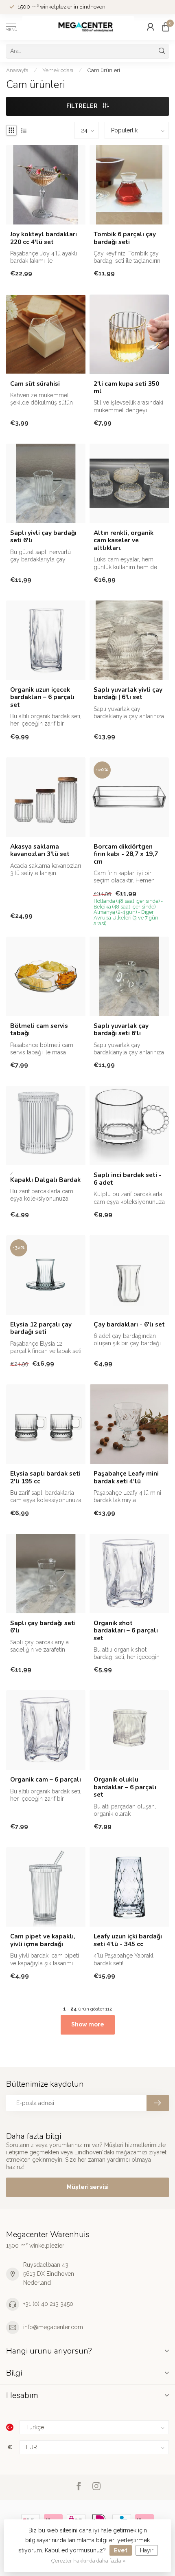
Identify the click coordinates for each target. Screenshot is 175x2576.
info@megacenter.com (53, 2327)
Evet (121, 2550)
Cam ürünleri (104, 70)
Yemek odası (58, 70)
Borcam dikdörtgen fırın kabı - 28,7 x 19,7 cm (126, 854)
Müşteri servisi (88, 2187)
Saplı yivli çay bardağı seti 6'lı (43, 537)
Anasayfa (17, 70)
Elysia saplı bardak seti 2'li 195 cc (45, 1477)
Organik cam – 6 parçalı (46, 1780)
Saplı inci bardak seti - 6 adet (128, 1179)
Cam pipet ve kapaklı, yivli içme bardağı (43, 1940)
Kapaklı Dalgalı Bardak (45, 1180)
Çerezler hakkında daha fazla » (89, 2561)
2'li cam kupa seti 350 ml (126, 388)
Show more (88, 2024)
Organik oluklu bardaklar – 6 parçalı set (125, 1787)
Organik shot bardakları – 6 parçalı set (126, 1631)
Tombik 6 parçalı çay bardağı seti (125, 238)
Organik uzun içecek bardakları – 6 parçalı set (42, 697)
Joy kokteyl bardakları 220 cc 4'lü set (44, 238)
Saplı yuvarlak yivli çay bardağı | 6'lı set (128, 694)
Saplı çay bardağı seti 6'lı (43, 1627)
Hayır (147, 2550)
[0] (166, 27)
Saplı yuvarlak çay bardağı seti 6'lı (121, 1030)
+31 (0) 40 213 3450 (48, 2304)
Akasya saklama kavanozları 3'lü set (40, 850)
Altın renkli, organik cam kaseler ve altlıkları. (124, 540)
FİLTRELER (83, 106)
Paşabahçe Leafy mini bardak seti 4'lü (126, 1477)
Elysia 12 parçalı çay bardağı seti (41, 1328)
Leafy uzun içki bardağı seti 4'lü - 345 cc (128, 1940)
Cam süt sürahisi (35, 384)
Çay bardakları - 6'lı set (129, 1324)
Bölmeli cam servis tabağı (39, 1030)
